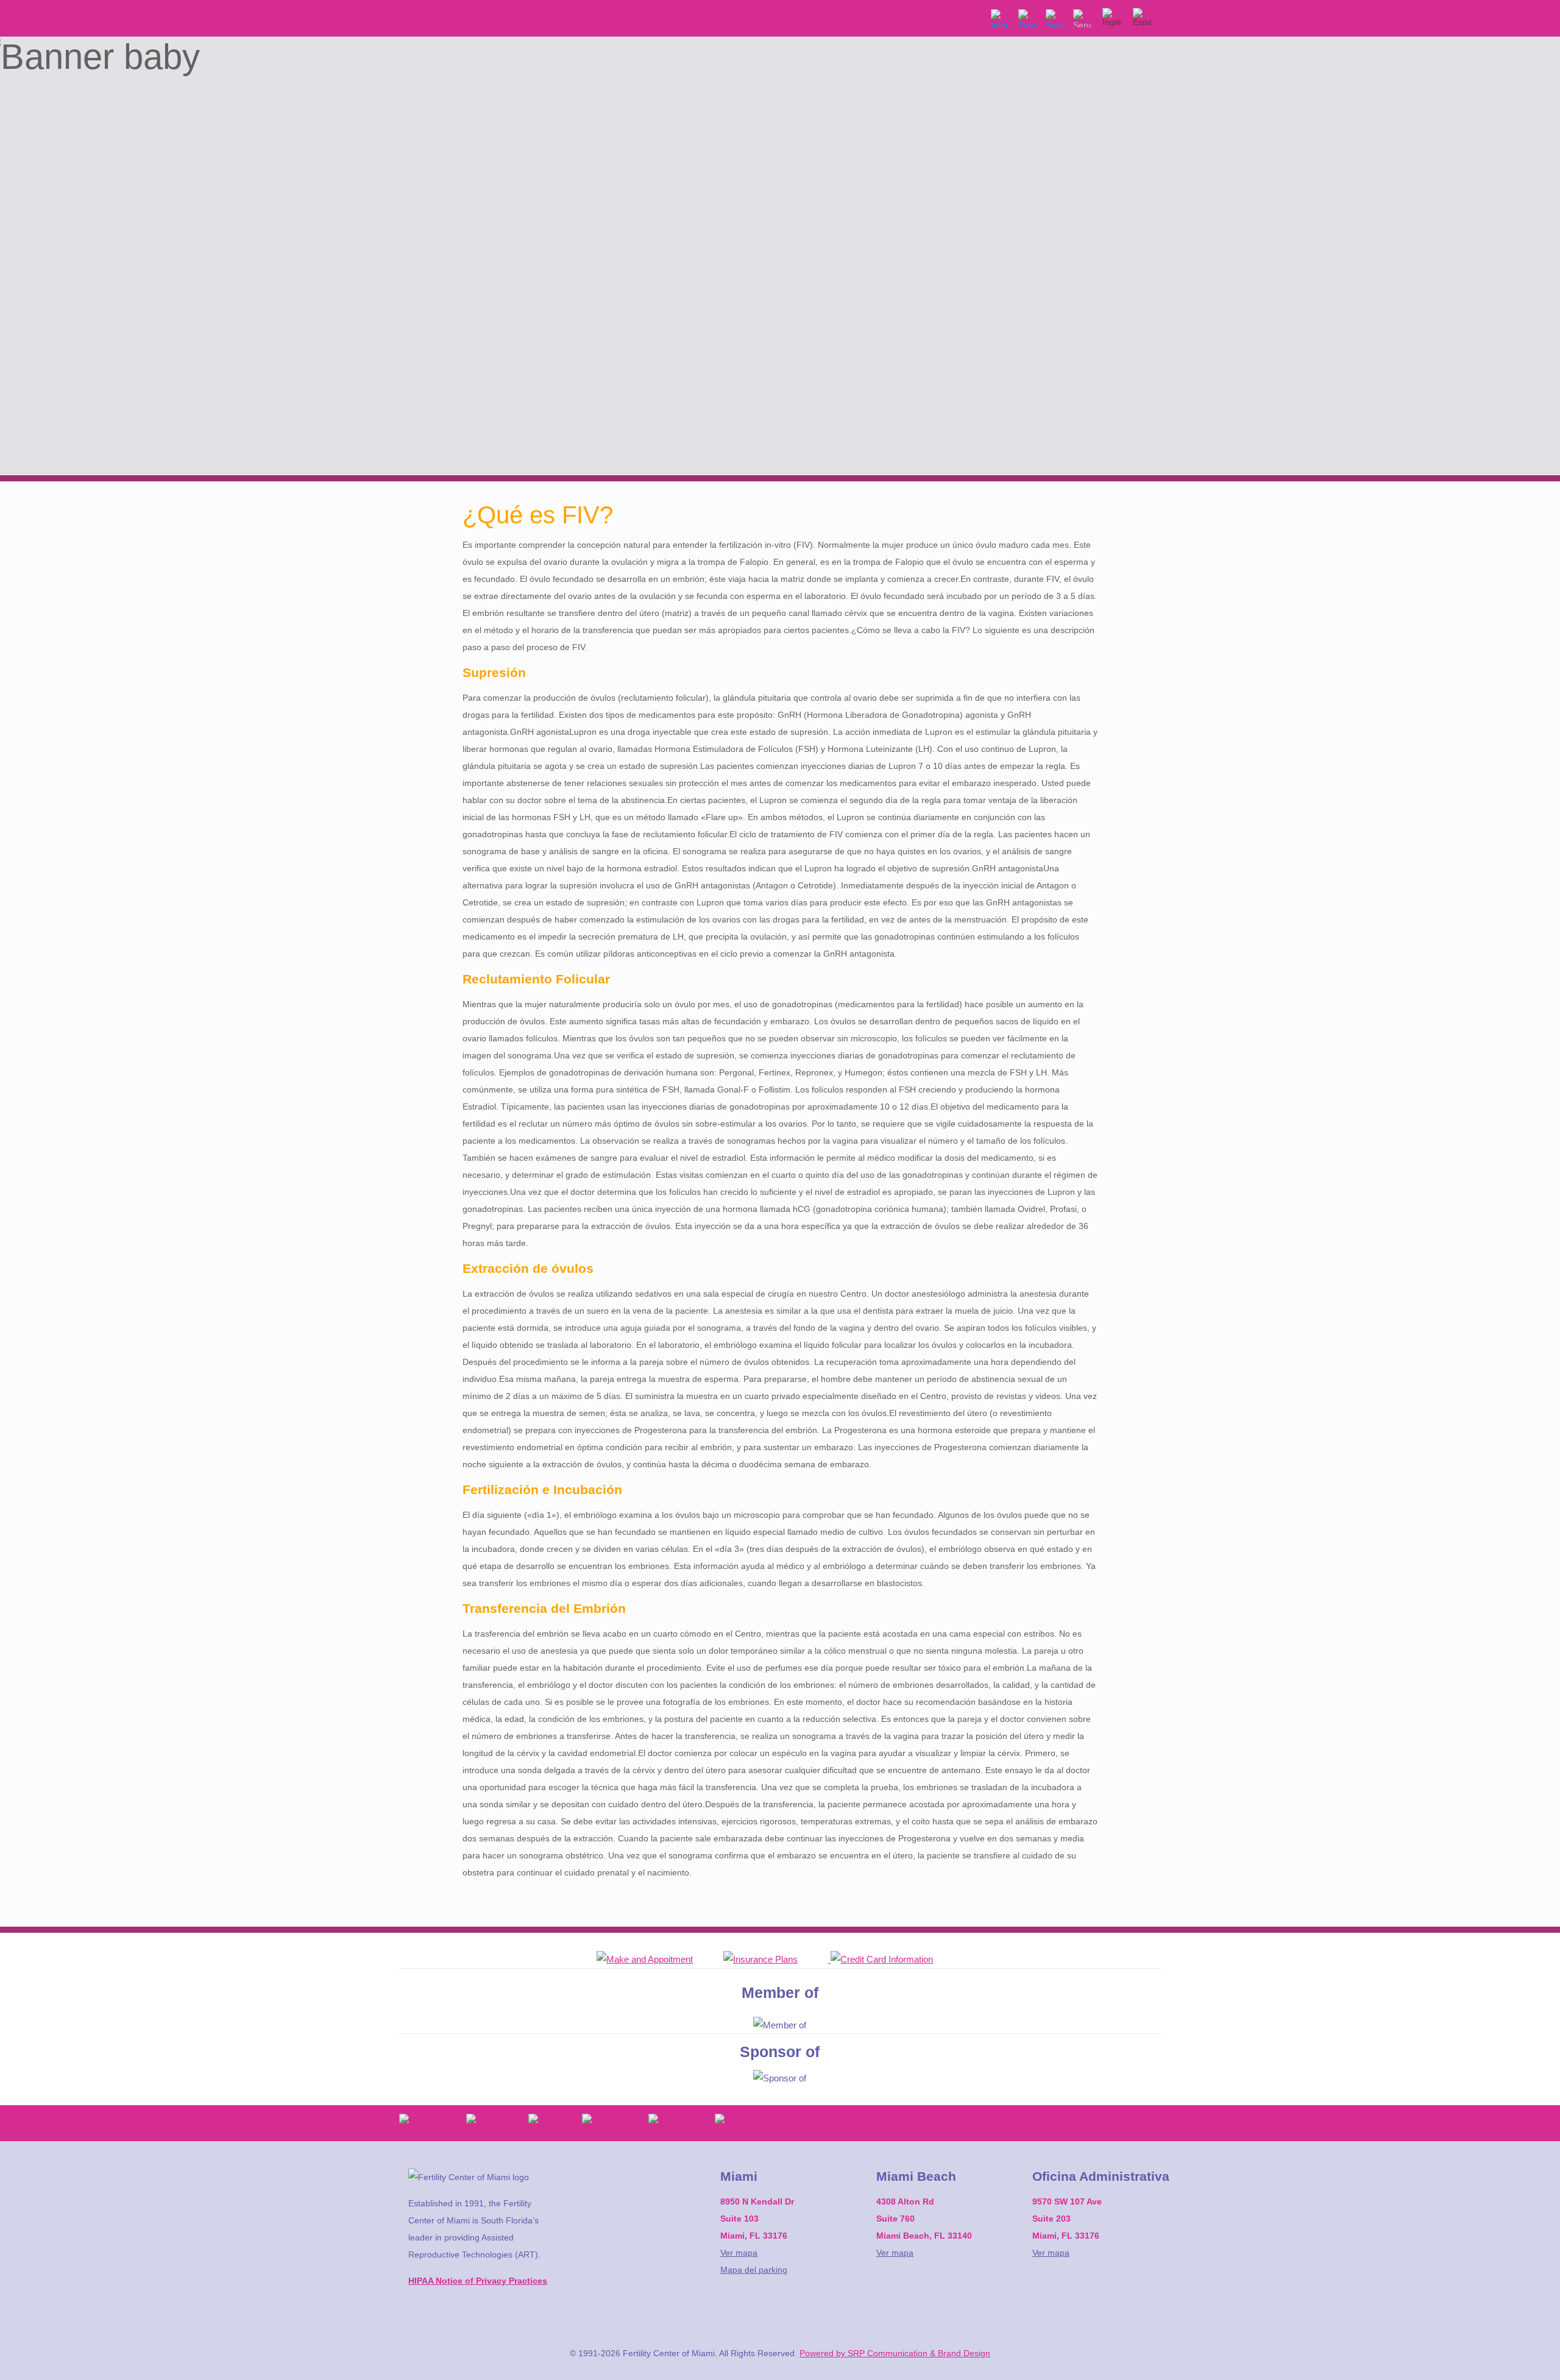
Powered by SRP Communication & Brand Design (895, 2353)
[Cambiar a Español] (1142, 8)
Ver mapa (739, 2253)
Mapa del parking (754, 2270)
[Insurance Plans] (776, 1959)
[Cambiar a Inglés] (1111, 8)
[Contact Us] (660, 1959)
